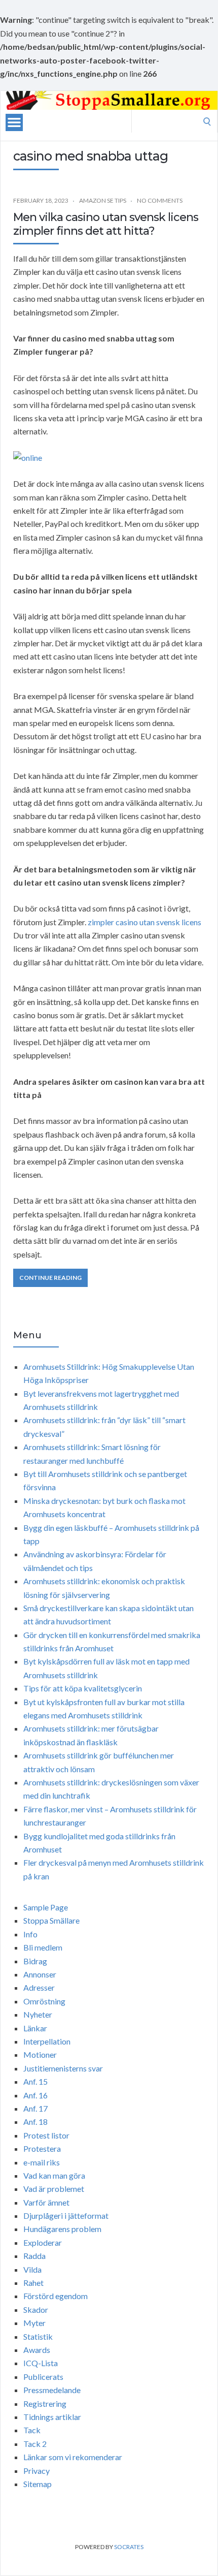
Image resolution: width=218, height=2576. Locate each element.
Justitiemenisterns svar (63, 2068)
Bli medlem (43, 1947)
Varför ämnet (46, 2202)
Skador (36, 2310)
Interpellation (47, 2041)
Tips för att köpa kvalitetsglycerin (83, 1688)
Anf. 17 (35, 2108)
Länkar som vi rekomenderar (73, 2457)
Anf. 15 (35, 2081)
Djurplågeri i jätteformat (66, 2216)
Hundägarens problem (62, 2229)
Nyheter (38, 2014)
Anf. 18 (35, 2122)
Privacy (37, 2471)
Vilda (32, 2269)
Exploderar (43, 2242)
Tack (32, 2430)
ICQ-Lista (41, 2363)
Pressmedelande (52, 2390)
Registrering (45, 2404)
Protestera (42, 2148)
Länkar (35, 2028)
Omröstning (44, 2001)
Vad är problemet (54, 2189)
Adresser (39, 1987)
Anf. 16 (35, 2095)
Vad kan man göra (54, 2175)
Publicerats (43, 2377)
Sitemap (38, 2484)
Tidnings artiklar (52, 2417)
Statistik (38, 2336)
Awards (37, 2350)
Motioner (40, 2054)
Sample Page (46, 1907)
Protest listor (46, 2135)
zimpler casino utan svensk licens (144, 922)
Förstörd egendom (56, 2296)
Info (30, 1934)
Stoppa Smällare (51, 1920)
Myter (34, 2323)
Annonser (40, 1974)
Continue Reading (50, 1278)
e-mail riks (42, 2162)
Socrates (129, 2547)
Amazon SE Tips (103, 200)
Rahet (33, 2283)
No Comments (160, 200)
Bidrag (35, 1961)
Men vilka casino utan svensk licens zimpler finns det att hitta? (106, 224)
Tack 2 (35, 2444)
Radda (34, 2256)
